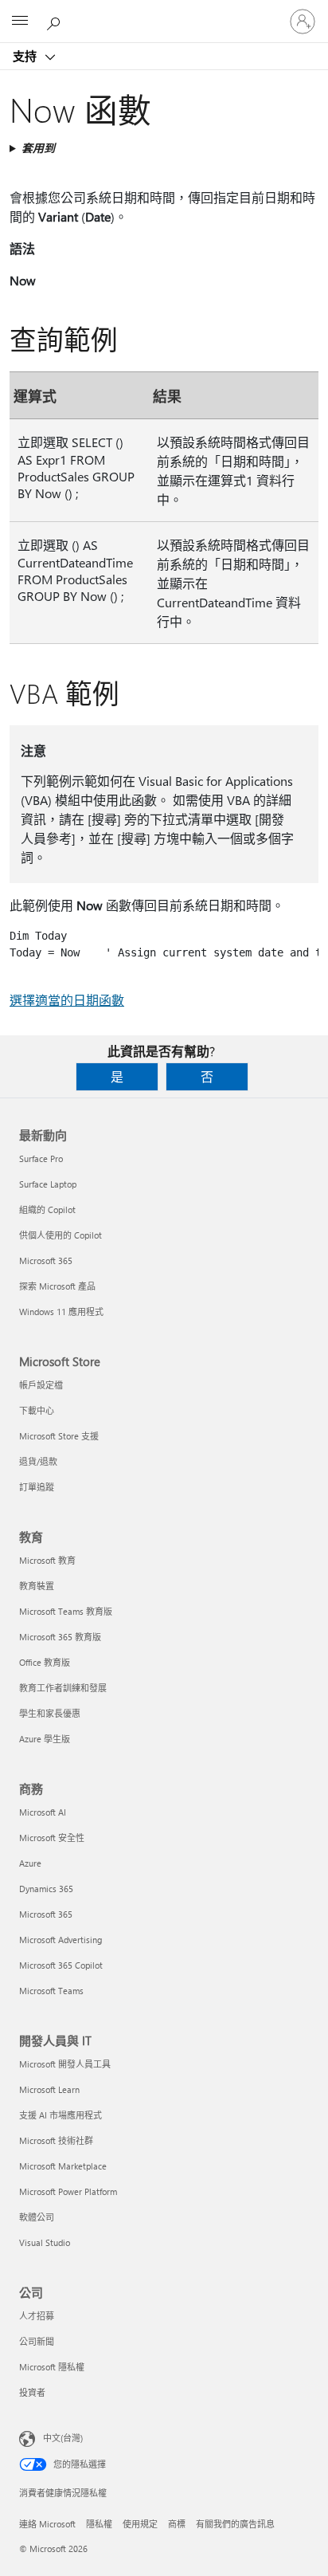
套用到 (38, 148)
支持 (26, 56)
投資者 (32, 2392)
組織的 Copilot (47, 1209)
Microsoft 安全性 (52, 1838)
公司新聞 (37, 2341)
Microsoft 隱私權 (52, 2367)
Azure (30, 1863)
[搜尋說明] (56, 21)
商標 (177, 2524)
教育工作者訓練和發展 (63, 1688)
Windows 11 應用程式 (61, 1312)
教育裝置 (37, 1586)
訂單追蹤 (37, 1487)
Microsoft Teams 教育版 (66, 1611)
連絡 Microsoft (47, 2524)
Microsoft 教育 (47, 1560)
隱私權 (99, 2524)
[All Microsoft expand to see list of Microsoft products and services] (20, 22)
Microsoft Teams (51, 1991)
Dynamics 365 (46, 1889)
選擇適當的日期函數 (67, 1000)
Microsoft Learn (49, 2089)
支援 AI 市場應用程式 (61, 2115)
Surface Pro (41, 1158)
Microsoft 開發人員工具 (65, 2064)
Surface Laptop (48, 1184)
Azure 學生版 (45, 1739)
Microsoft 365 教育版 (60, 1637)
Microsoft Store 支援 (59, 1436)
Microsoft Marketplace (63, 2166)
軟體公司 (37, 2217)
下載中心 (37, 1410)
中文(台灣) (63, 2438)
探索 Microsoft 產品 (57, 1286)
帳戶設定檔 (41, 1385)
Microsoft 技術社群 (56, 2140)
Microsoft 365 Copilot (61, 1965)
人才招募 (37, 2316)
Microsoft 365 (46, 1261)
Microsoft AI (43, 1812)
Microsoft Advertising (61, 1940)
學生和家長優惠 (50, 1713)
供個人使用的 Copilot (61, 1235)
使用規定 (140, 2524)
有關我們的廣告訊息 (235, 2524)
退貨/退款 (38, 1461)
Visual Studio (45, 2242)
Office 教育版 (45, 1662)
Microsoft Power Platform (68, 2191)
